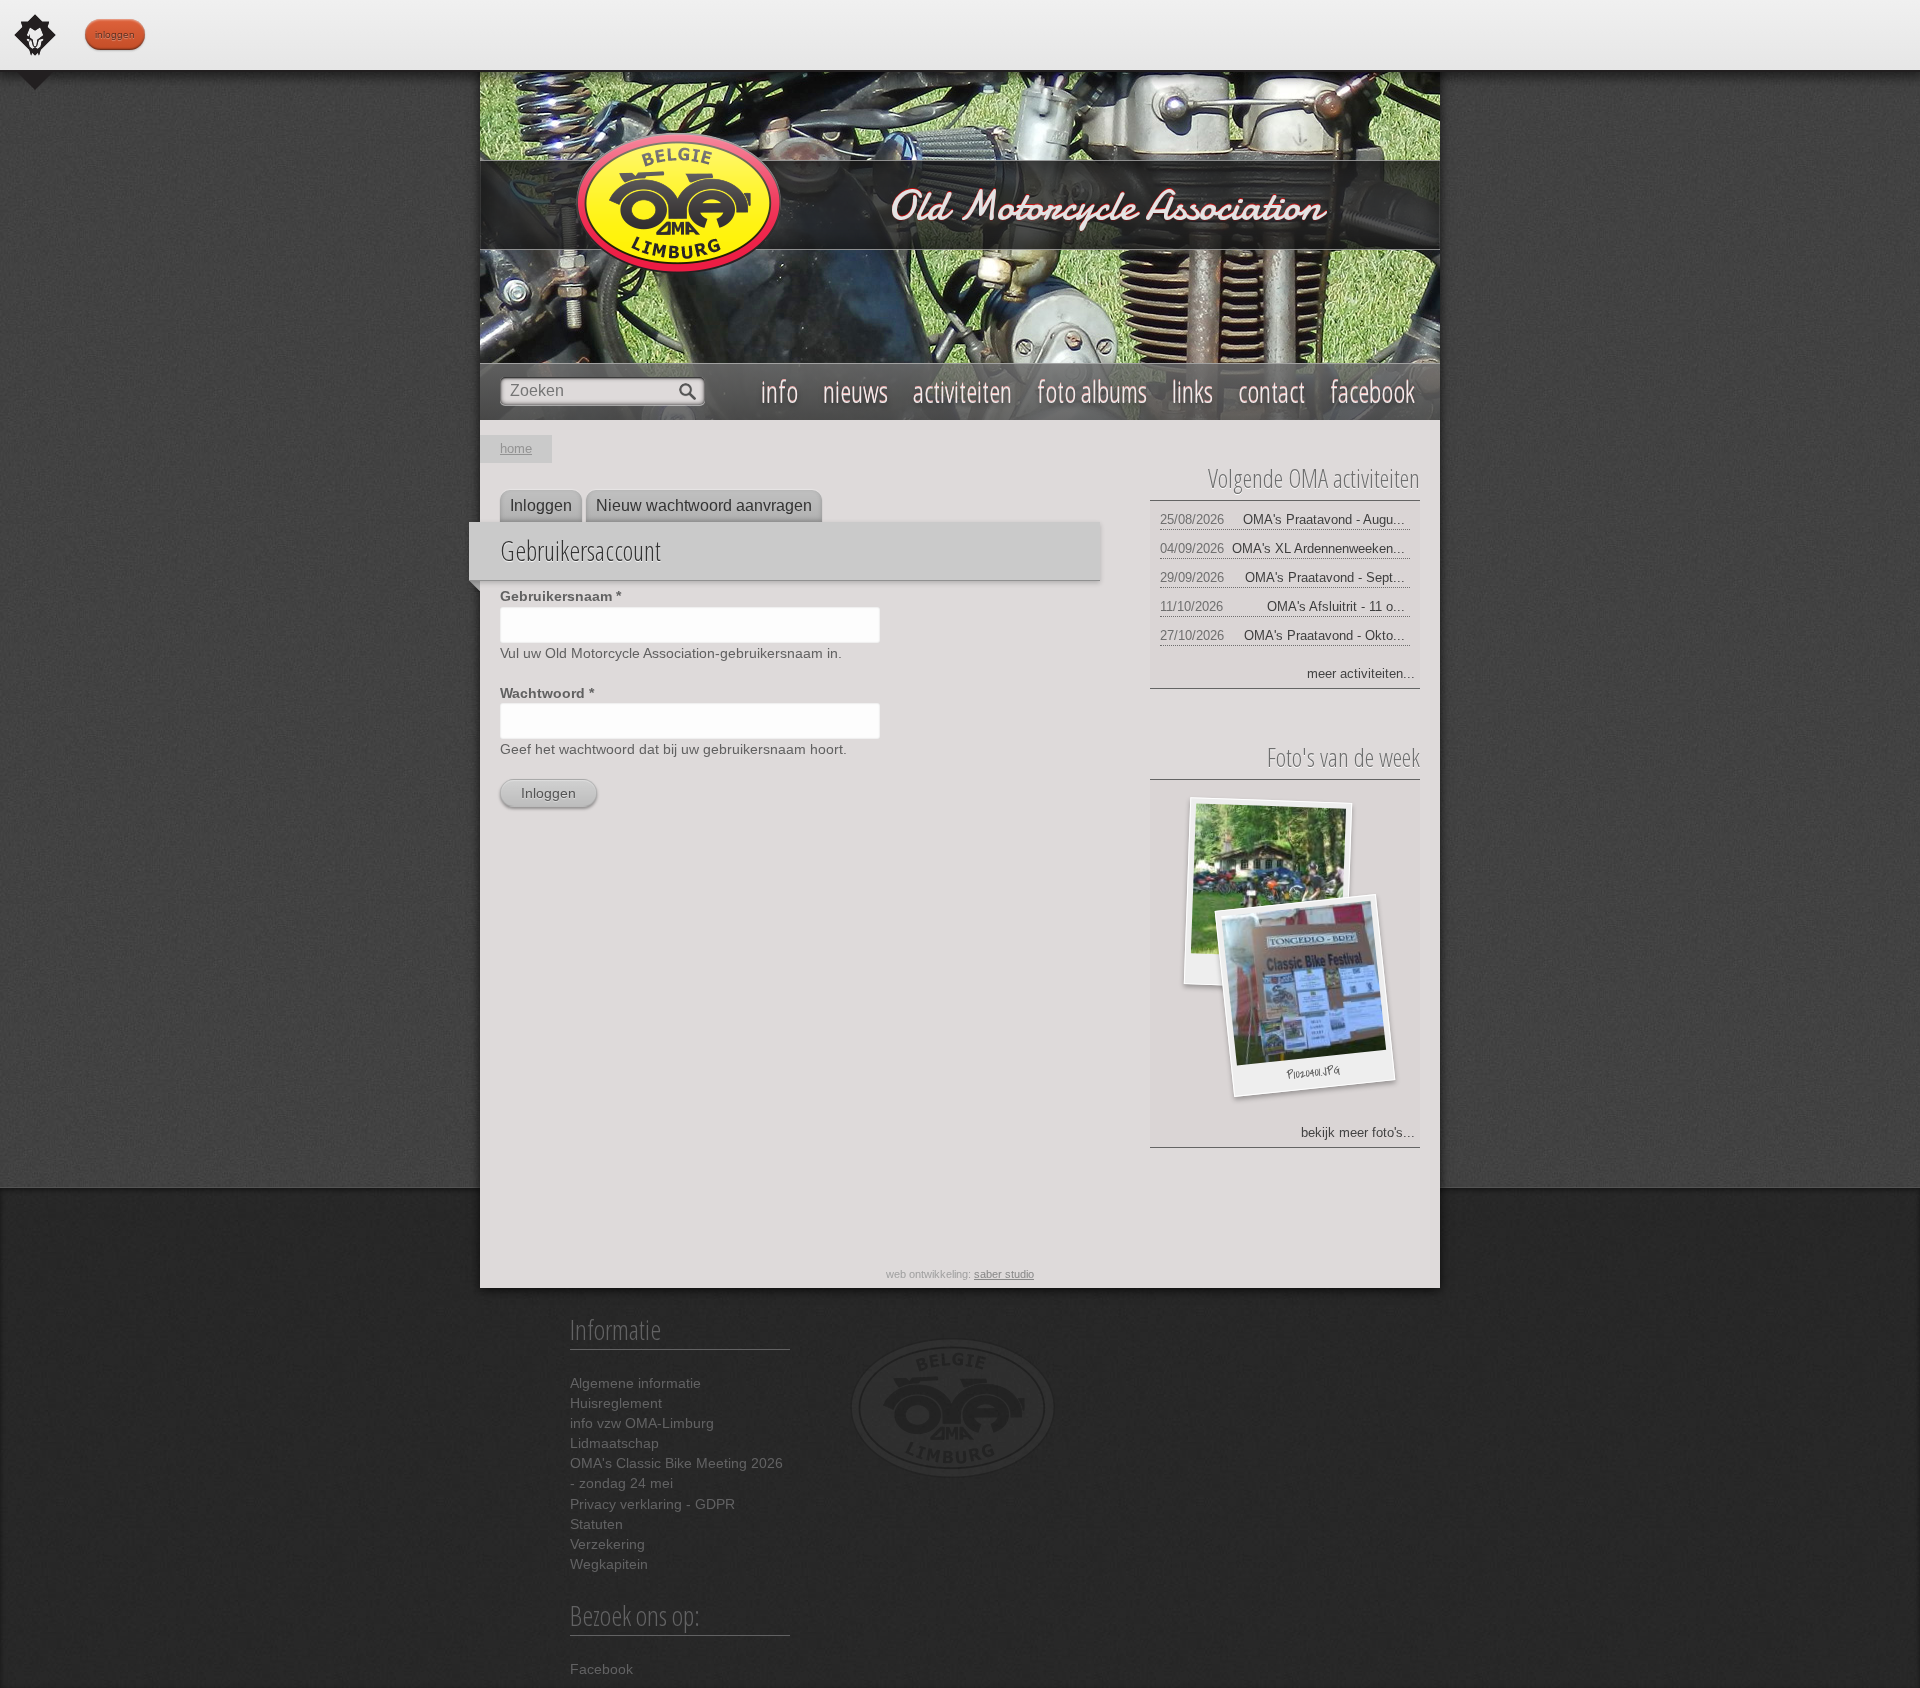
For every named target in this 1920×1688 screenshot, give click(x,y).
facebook (1372, 391)
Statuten (596, 1524)
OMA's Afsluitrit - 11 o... (1336, 606)
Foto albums (1092, 391)
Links (1192, 391)
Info (779, 391)
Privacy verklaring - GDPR (652, 1504)
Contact (1271, 391)
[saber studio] (35, 35)
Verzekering (607, 1544)
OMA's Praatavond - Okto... (1324, 635)
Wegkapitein (609, 1564)
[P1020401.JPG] (1303, 983)
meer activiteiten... (1361, 673)
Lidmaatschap (614, 1443)
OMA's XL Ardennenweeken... (1318, 548)
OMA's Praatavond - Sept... (1325, 577)
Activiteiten (962, 391)
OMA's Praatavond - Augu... (1324, 519)
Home (516, 448)
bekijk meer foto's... (1358, 1132)
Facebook (601, 1669)
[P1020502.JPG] (1267, 881)
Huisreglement (616, 1403)
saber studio (1004, 1274)
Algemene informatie (635, 1383)
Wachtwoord (547, 693)
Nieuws (855, 391)
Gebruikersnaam (560, 596)
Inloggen (115, 34)
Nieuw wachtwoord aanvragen (704, 505)
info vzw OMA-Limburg (642, 1423)
